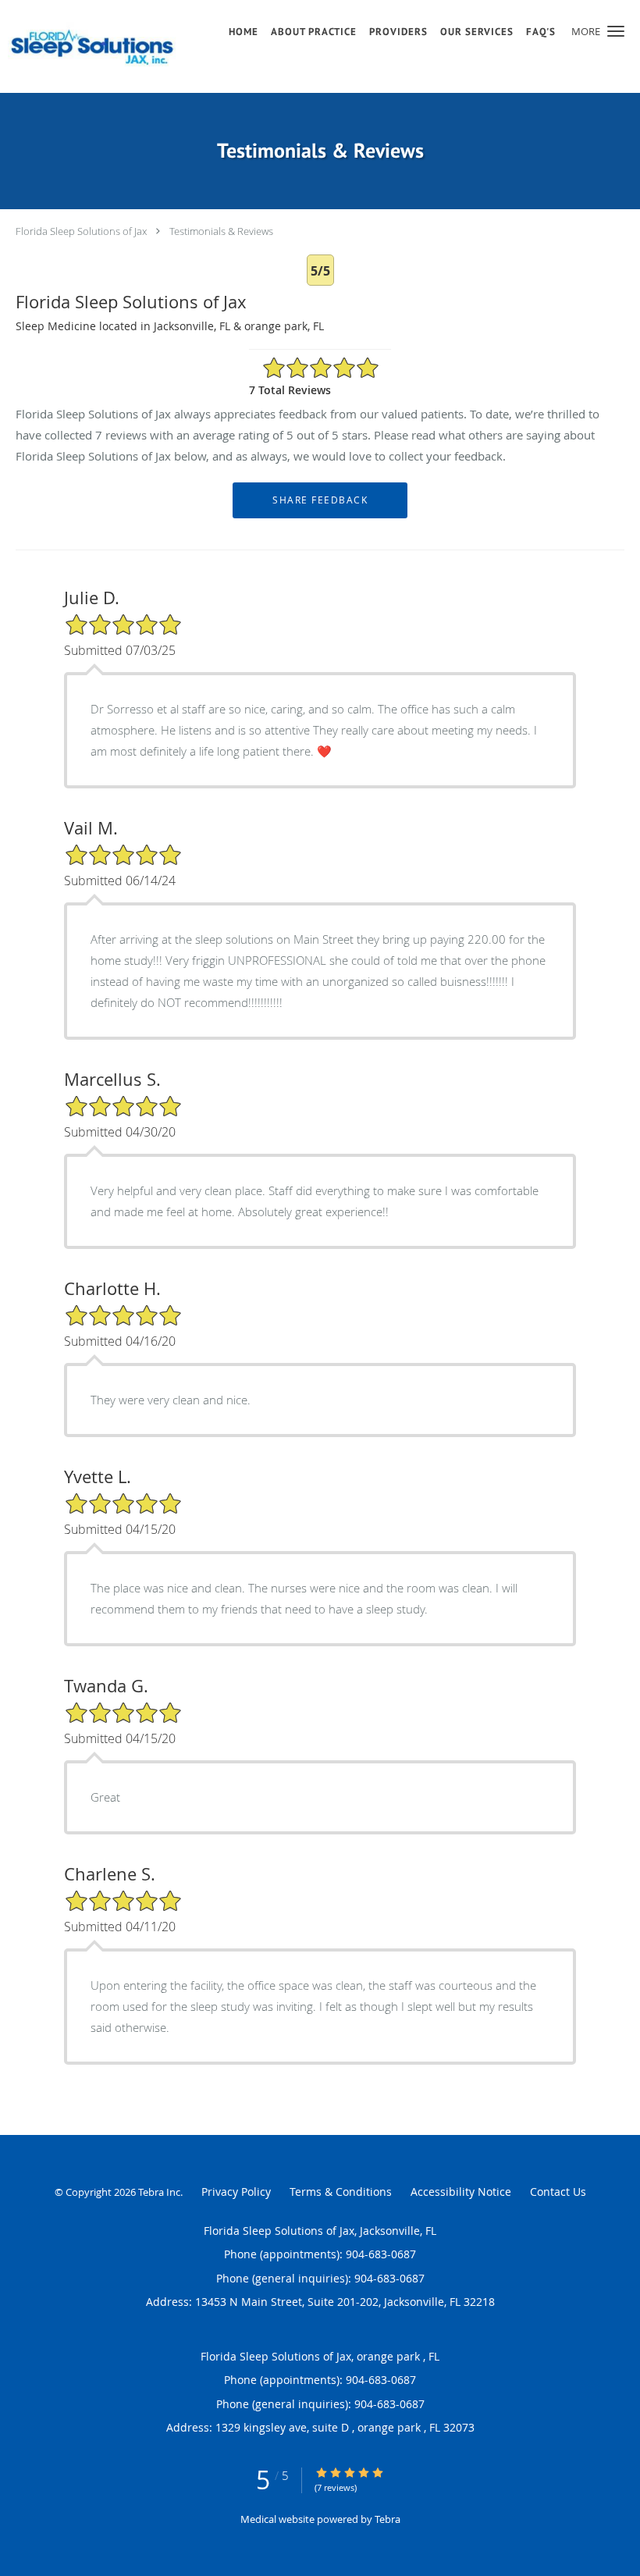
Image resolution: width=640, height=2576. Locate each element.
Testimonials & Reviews (221, 231)
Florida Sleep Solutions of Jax (81, 231)
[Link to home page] (95, 46)
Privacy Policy (236, 2192)
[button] (616, 31)
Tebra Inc (159, 2192)
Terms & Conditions (341, 2192)
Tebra (388, 2519)
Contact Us (558, 2192)
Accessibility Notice (461, 2192)
